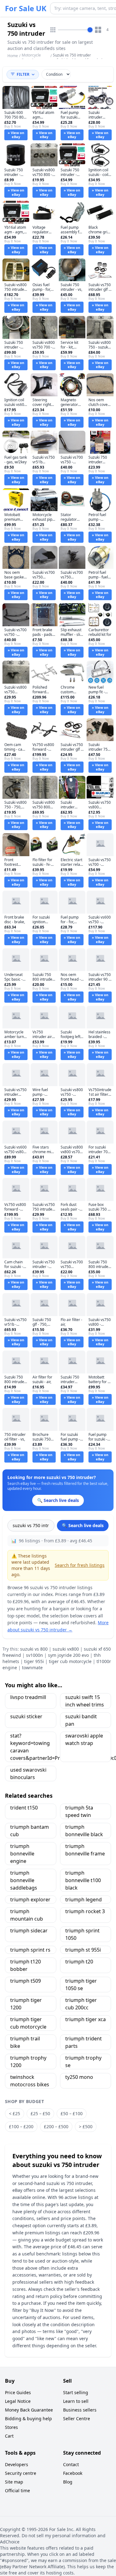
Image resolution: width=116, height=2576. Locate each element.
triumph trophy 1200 (28, 2061)
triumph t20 (79, 1962)
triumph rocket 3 (85, 1911)
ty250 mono (79, 2077)
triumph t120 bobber (26, 1965)
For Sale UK (26, 8)
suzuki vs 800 (34, 1649)
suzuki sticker (26, 1716)
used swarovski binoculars (28, 1774)
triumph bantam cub (30, 1831)
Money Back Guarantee (29, 2410)
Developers (17, 2464)
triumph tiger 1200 (26, 2004)
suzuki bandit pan (81, 1720)
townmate (32, 1668)
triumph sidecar (29, 1931)
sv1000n (34, 1655)
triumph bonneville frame (85, 1850)
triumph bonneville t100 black (83, 1880)
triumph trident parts (84, 2042)
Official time (17, 2491)
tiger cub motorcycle (70, 1661)
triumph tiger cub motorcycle (28, 2023)
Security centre (21, 2473)
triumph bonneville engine (22, 1854)
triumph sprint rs (30, 1950)
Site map (14, 2482)
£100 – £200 (21, 2126)
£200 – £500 (56, 2126)
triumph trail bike (25, 2042)
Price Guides (18, 2392)
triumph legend (84, 1899)
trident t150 (24, 1808)
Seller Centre (77, 2419)
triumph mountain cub (27, 1915)
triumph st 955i (83, 1950)
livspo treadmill (28, 1697)
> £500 (86, 2126)
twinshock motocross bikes (30, 2081)
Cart (9, 2436)
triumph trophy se (83, 2061)
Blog (68, 2482)
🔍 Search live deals (83, 1525)
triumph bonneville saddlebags (24, 1880)
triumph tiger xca (86, 2019)
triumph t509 (26, 1981)
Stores (11, 2427)
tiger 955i (34, 1661)
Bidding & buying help (28, 2419)
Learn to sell (76, 2401)
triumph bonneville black (84, 1831)
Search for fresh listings (80, 1565)
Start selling (76, 2392)
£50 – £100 (72, 2113)
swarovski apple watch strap (84, 1739)
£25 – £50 (40, 2113)
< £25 (15, 2113)
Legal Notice (18, 2401)
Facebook (73, 2473)
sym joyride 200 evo (68, 1655)
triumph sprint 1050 (82, 1934)
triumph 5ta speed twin (79, 1811)
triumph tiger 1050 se (81, 1985)
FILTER (23, 74)
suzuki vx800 (66, 1649)
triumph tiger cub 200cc (81, 2004)
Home (13, 56)
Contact (71, 2464)
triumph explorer (30, 1899)
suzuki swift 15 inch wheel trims (85, 1701)
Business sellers (80, 2410)
